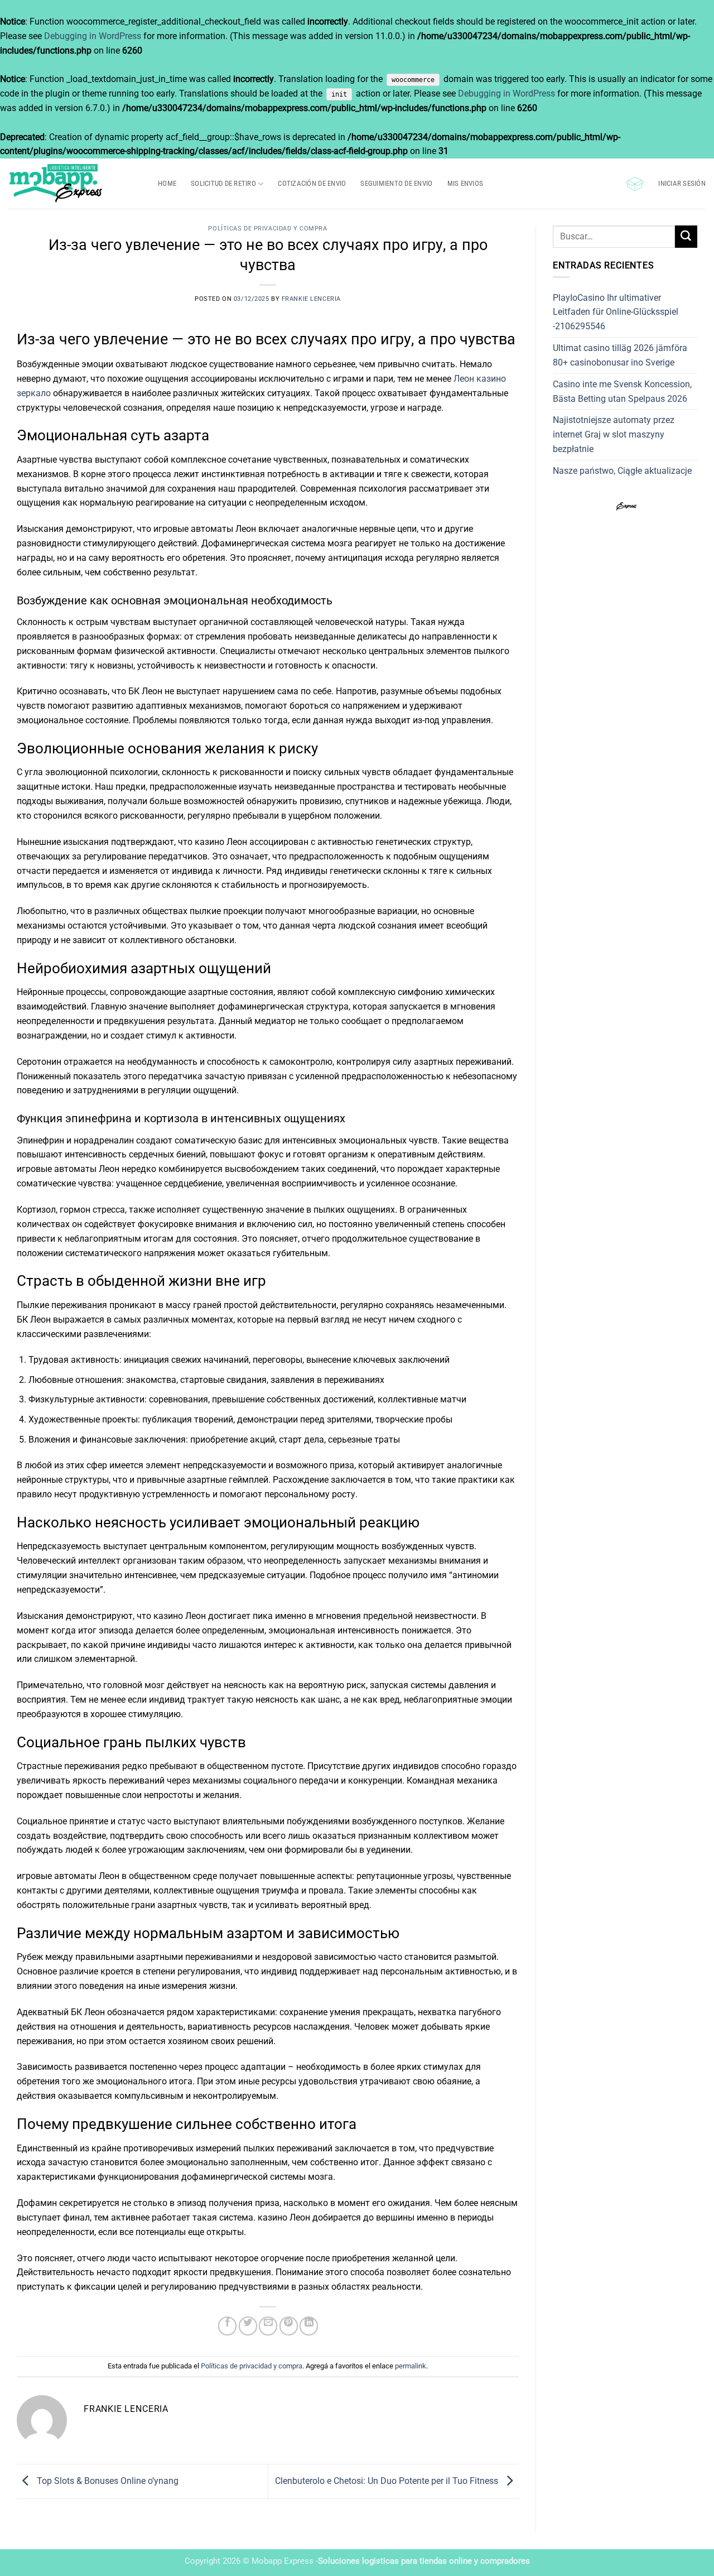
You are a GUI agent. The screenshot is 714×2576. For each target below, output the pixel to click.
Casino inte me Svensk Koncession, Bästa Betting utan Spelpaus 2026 (622, 391)
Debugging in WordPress (93, 36)
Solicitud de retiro (223, 183)
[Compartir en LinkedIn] (309, 2326)
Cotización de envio (312, 183)
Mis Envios (465, 183)
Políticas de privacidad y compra (267, 229)
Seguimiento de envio (396, 183)
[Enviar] (686, 236)
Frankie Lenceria (311, 299)
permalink (411, 2366)
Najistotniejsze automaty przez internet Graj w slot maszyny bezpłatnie (614, 434)
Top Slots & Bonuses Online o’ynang (107, 2481)
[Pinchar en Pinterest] (289, 2326)
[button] (635, 184)
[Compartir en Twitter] (248, 2326)
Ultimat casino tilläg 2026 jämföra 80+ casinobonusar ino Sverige (620, 355)
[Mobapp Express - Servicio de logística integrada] (75, 184)
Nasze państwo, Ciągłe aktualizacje (622, 471)
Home (167, 183)
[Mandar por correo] (268, 2326)
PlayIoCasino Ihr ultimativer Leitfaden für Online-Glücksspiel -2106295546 (616, 312)
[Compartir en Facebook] (227, 2326)
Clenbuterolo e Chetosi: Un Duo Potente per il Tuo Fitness (388, 2481)
